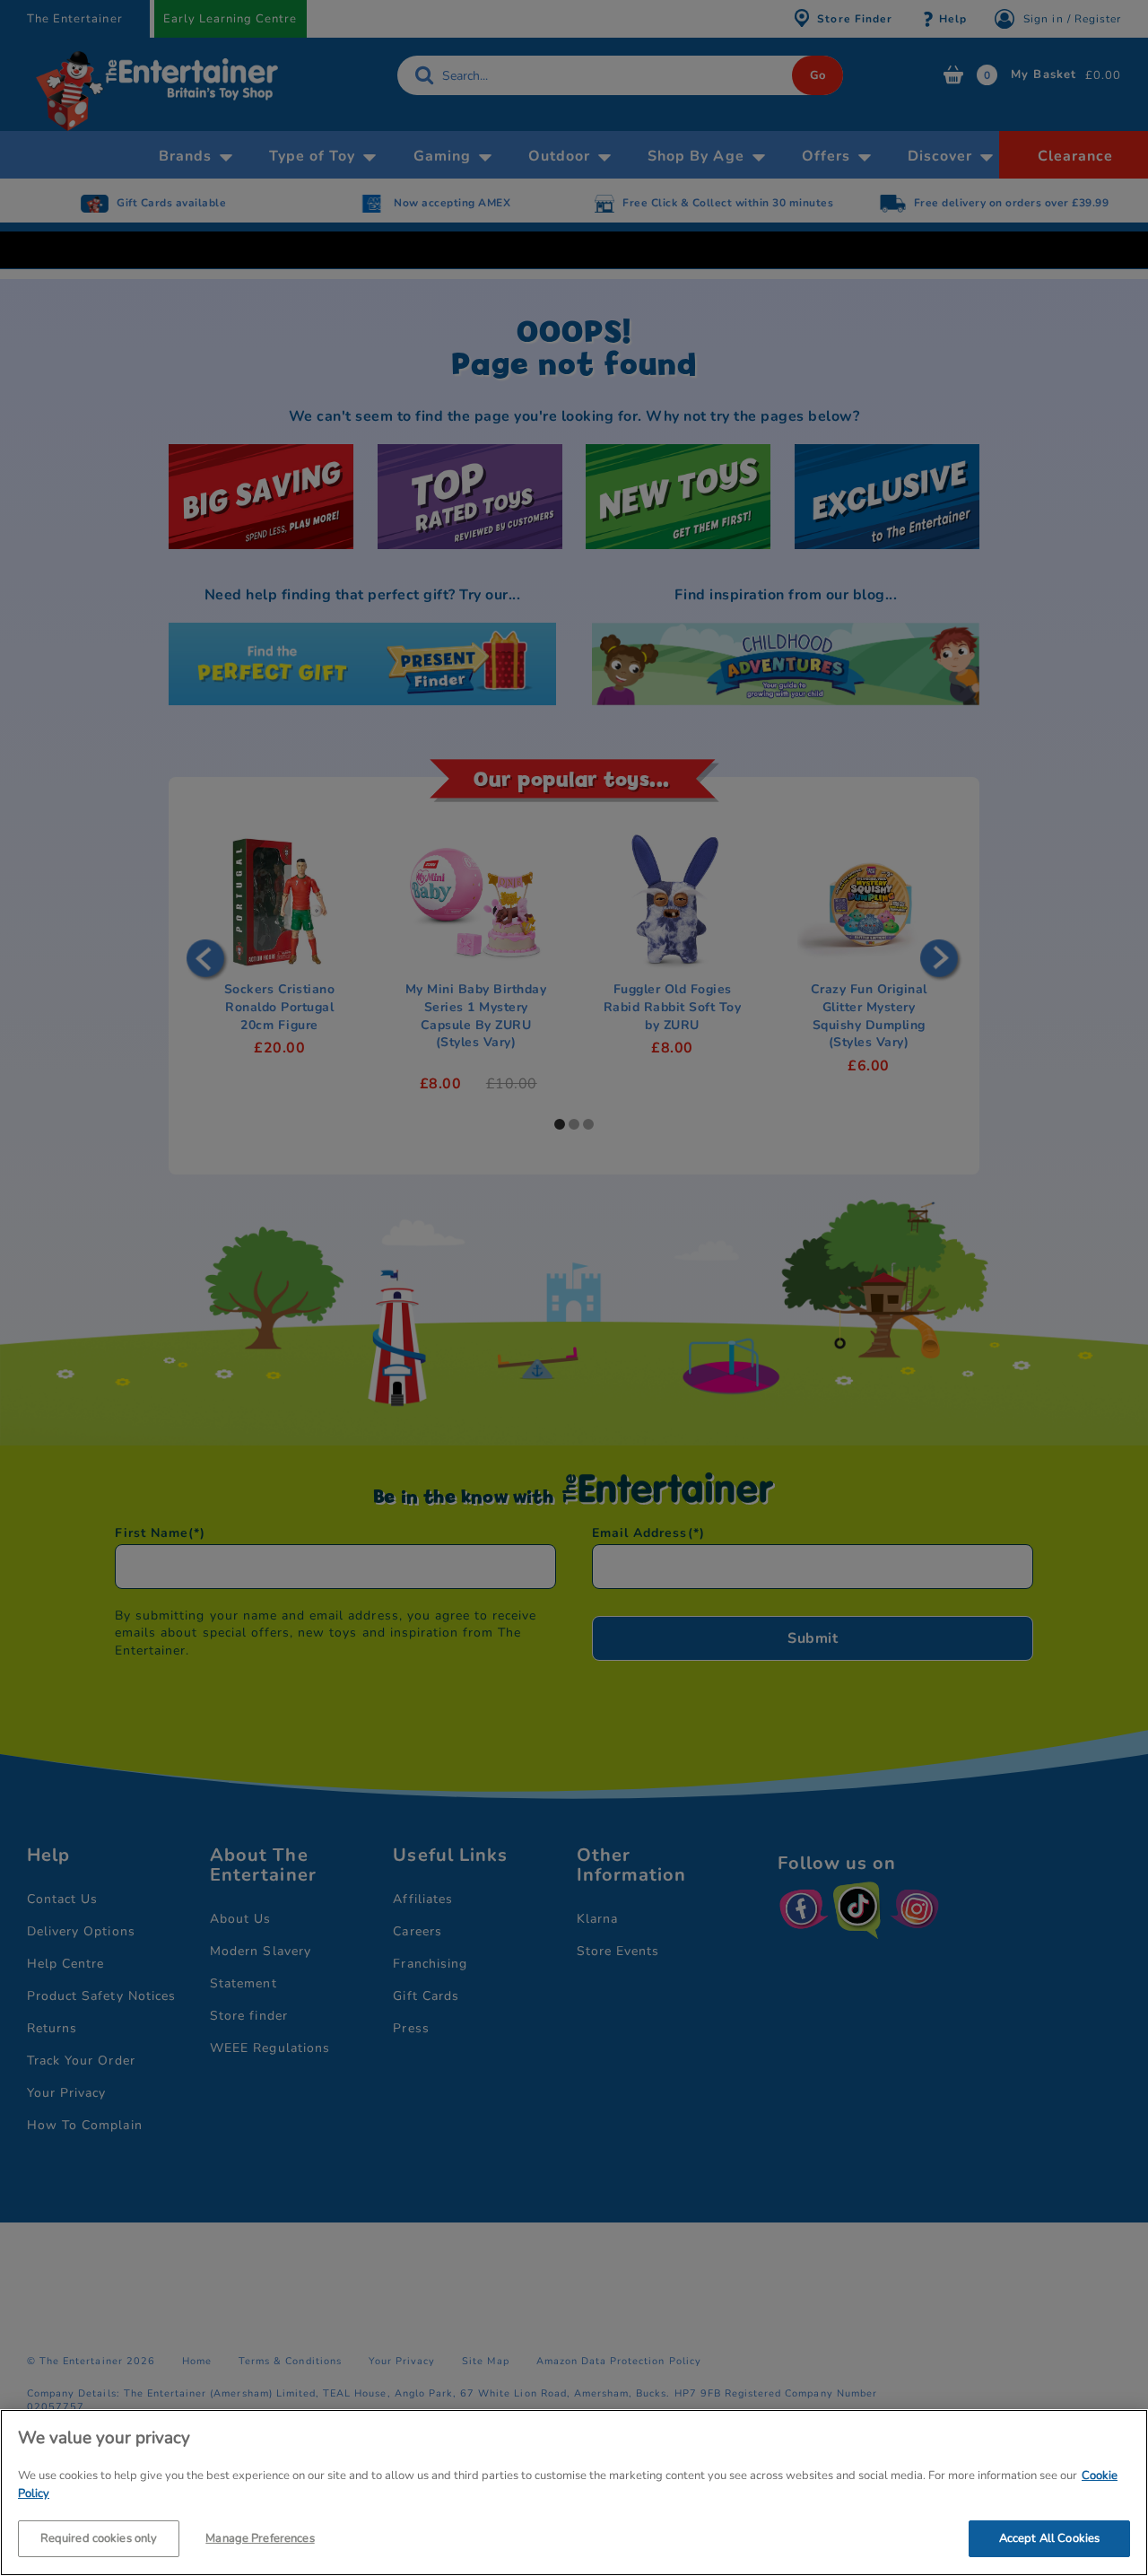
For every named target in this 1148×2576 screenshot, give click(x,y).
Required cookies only (99, 2538)
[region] (574, 2493)
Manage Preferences (260, 2538)
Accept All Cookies (1049, 2538)
